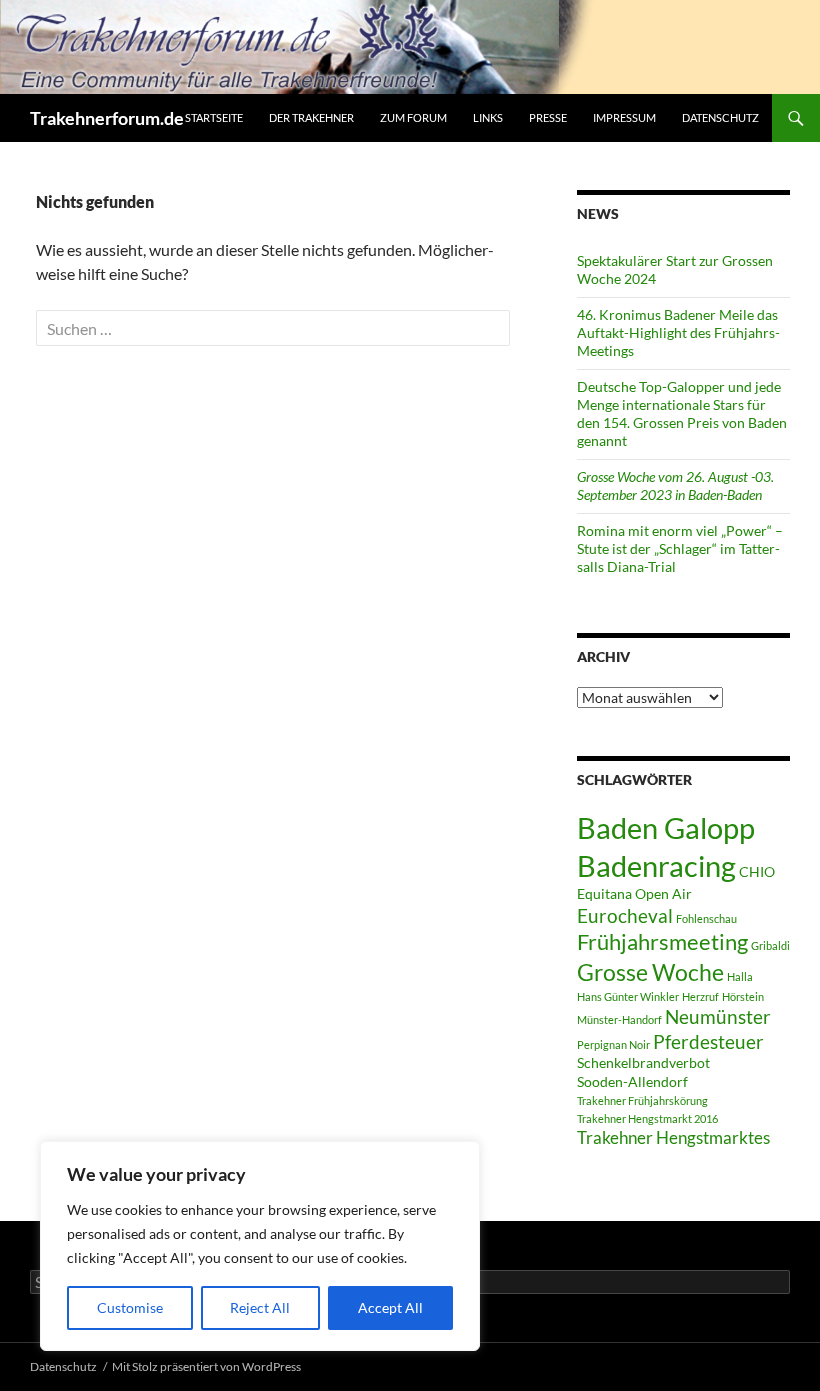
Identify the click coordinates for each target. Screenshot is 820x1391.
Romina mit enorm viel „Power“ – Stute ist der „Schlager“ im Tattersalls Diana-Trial (680, 548)
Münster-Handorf (619, 1019)
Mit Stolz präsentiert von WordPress (206, 1366)
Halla (740, 976)
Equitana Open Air (634, 893)
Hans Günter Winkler (628, 996)
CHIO (757, 871)
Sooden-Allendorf (632, 1081)
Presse (548, 117)
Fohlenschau (706, 918)
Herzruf (700, 996)
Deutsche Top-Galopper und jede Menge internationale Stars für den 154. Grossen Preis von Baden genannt (682, 413)
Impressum (624, 117)
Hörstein (743, 996)
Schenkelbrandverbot (643, 1062)
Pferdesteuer (708, 1041)
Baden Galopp (666, 828)
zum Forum (413, 117)
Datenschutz (720, 117)
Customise (130, 1307)
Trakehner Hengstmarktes (673, 1137)
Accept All (390, 1307)
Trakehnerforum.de (107, 118)
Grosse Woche (650, 972)
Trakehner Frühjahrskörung (642, 1100)
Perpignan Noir (613, 1044)
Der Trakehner (311, 117)
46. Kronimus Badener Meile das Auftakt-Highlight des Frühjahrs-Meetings (678, 332)
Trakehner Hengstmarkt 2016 (647, 1118)
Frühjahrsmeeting (662, 941)
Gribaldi (770, 945)
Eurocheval (625, 915)
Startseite (214, 117)
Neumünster (718, 1016)
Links (488, 117)
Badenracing (656, 865)
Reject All (260, 1307)
